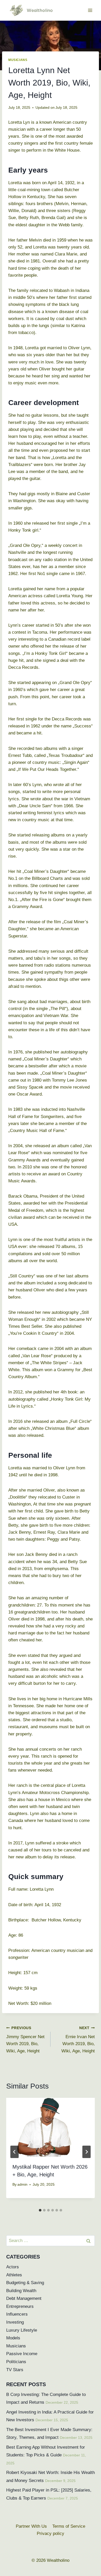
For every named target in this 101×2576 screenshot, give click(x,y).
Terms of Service (69, 2526)
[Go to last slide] (15, 2152)
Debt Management (24, 2298)
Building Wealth (21, 2291)
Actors (13, 2267)
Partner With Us (31, 2526)
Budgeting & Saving (25, 2283)
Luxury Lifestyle (22, 2330)
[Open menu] (90, 10)
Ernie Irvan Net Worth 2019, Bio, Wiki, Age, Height (78, 2040)
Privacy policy (51, 2534)
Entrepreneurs (20, 2306)
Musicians (18, 60)
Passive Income (22, 2354)
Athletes (14, 2275)
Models (13, 2338)
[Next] (86, 2152)
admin (22, 2185)
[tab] (40, 2210)
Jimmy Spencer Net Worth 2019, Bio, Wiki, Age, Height (25, 2040)
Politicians (16, 2362)
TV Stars (15, 2370)
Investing (15, 2322)
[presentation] (51, 2127)
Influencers (17, 2314)
